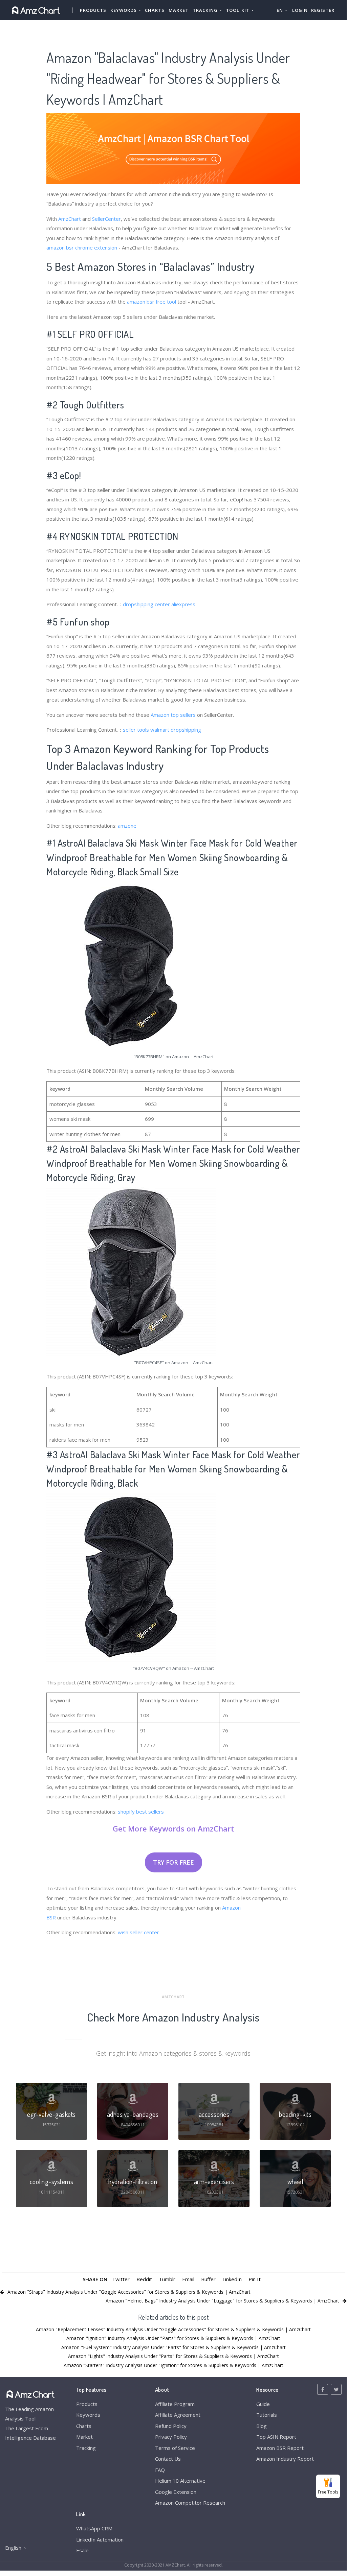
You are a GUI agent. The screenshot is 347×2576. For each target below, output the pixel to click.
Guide (263, 2404)
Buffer (208, 2279)
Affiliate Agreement (178, 2415)
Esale (82, 2550)
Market (179, 10)
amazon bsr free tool (151, 302)
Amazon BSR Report (280, 2448)
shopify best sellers (141, 1812)
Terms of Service (175, 2448)
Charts (155, 10)
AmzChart (70, 219)
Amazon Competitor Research (190, 2503)
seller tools (136, 730)
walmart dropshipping (176, 730)
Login (300, 10)
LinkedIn (232, 2279)
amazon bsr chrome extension (82, 247)
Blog (262, 2426)
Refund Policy (171, 2426)
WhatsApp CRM (94, 2528)
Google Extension (176, 2492)
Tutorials (267, 2415)
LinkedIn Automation (100, 2539)
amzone (127, 826)
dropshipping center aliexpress (159, 604)
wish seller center (138, 1932)
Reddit (144, 2279)
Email (188, 2279)
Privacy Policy (171, 2437)
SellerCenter (106, 219)
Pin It (255, 2279)
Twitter (121, 2279)
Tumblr (167, 2279)
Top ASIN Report (276, 2437)
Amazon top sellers (173, 715)
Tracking (86, 2448)
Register (323, 10)
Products (93, 10)
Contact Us (168, 2459)
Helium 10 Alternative (180, 2481)
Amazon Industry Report (285, 2459)
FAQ (160, 2470)
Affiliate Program (175, 2404)
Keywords (88, 2415)
